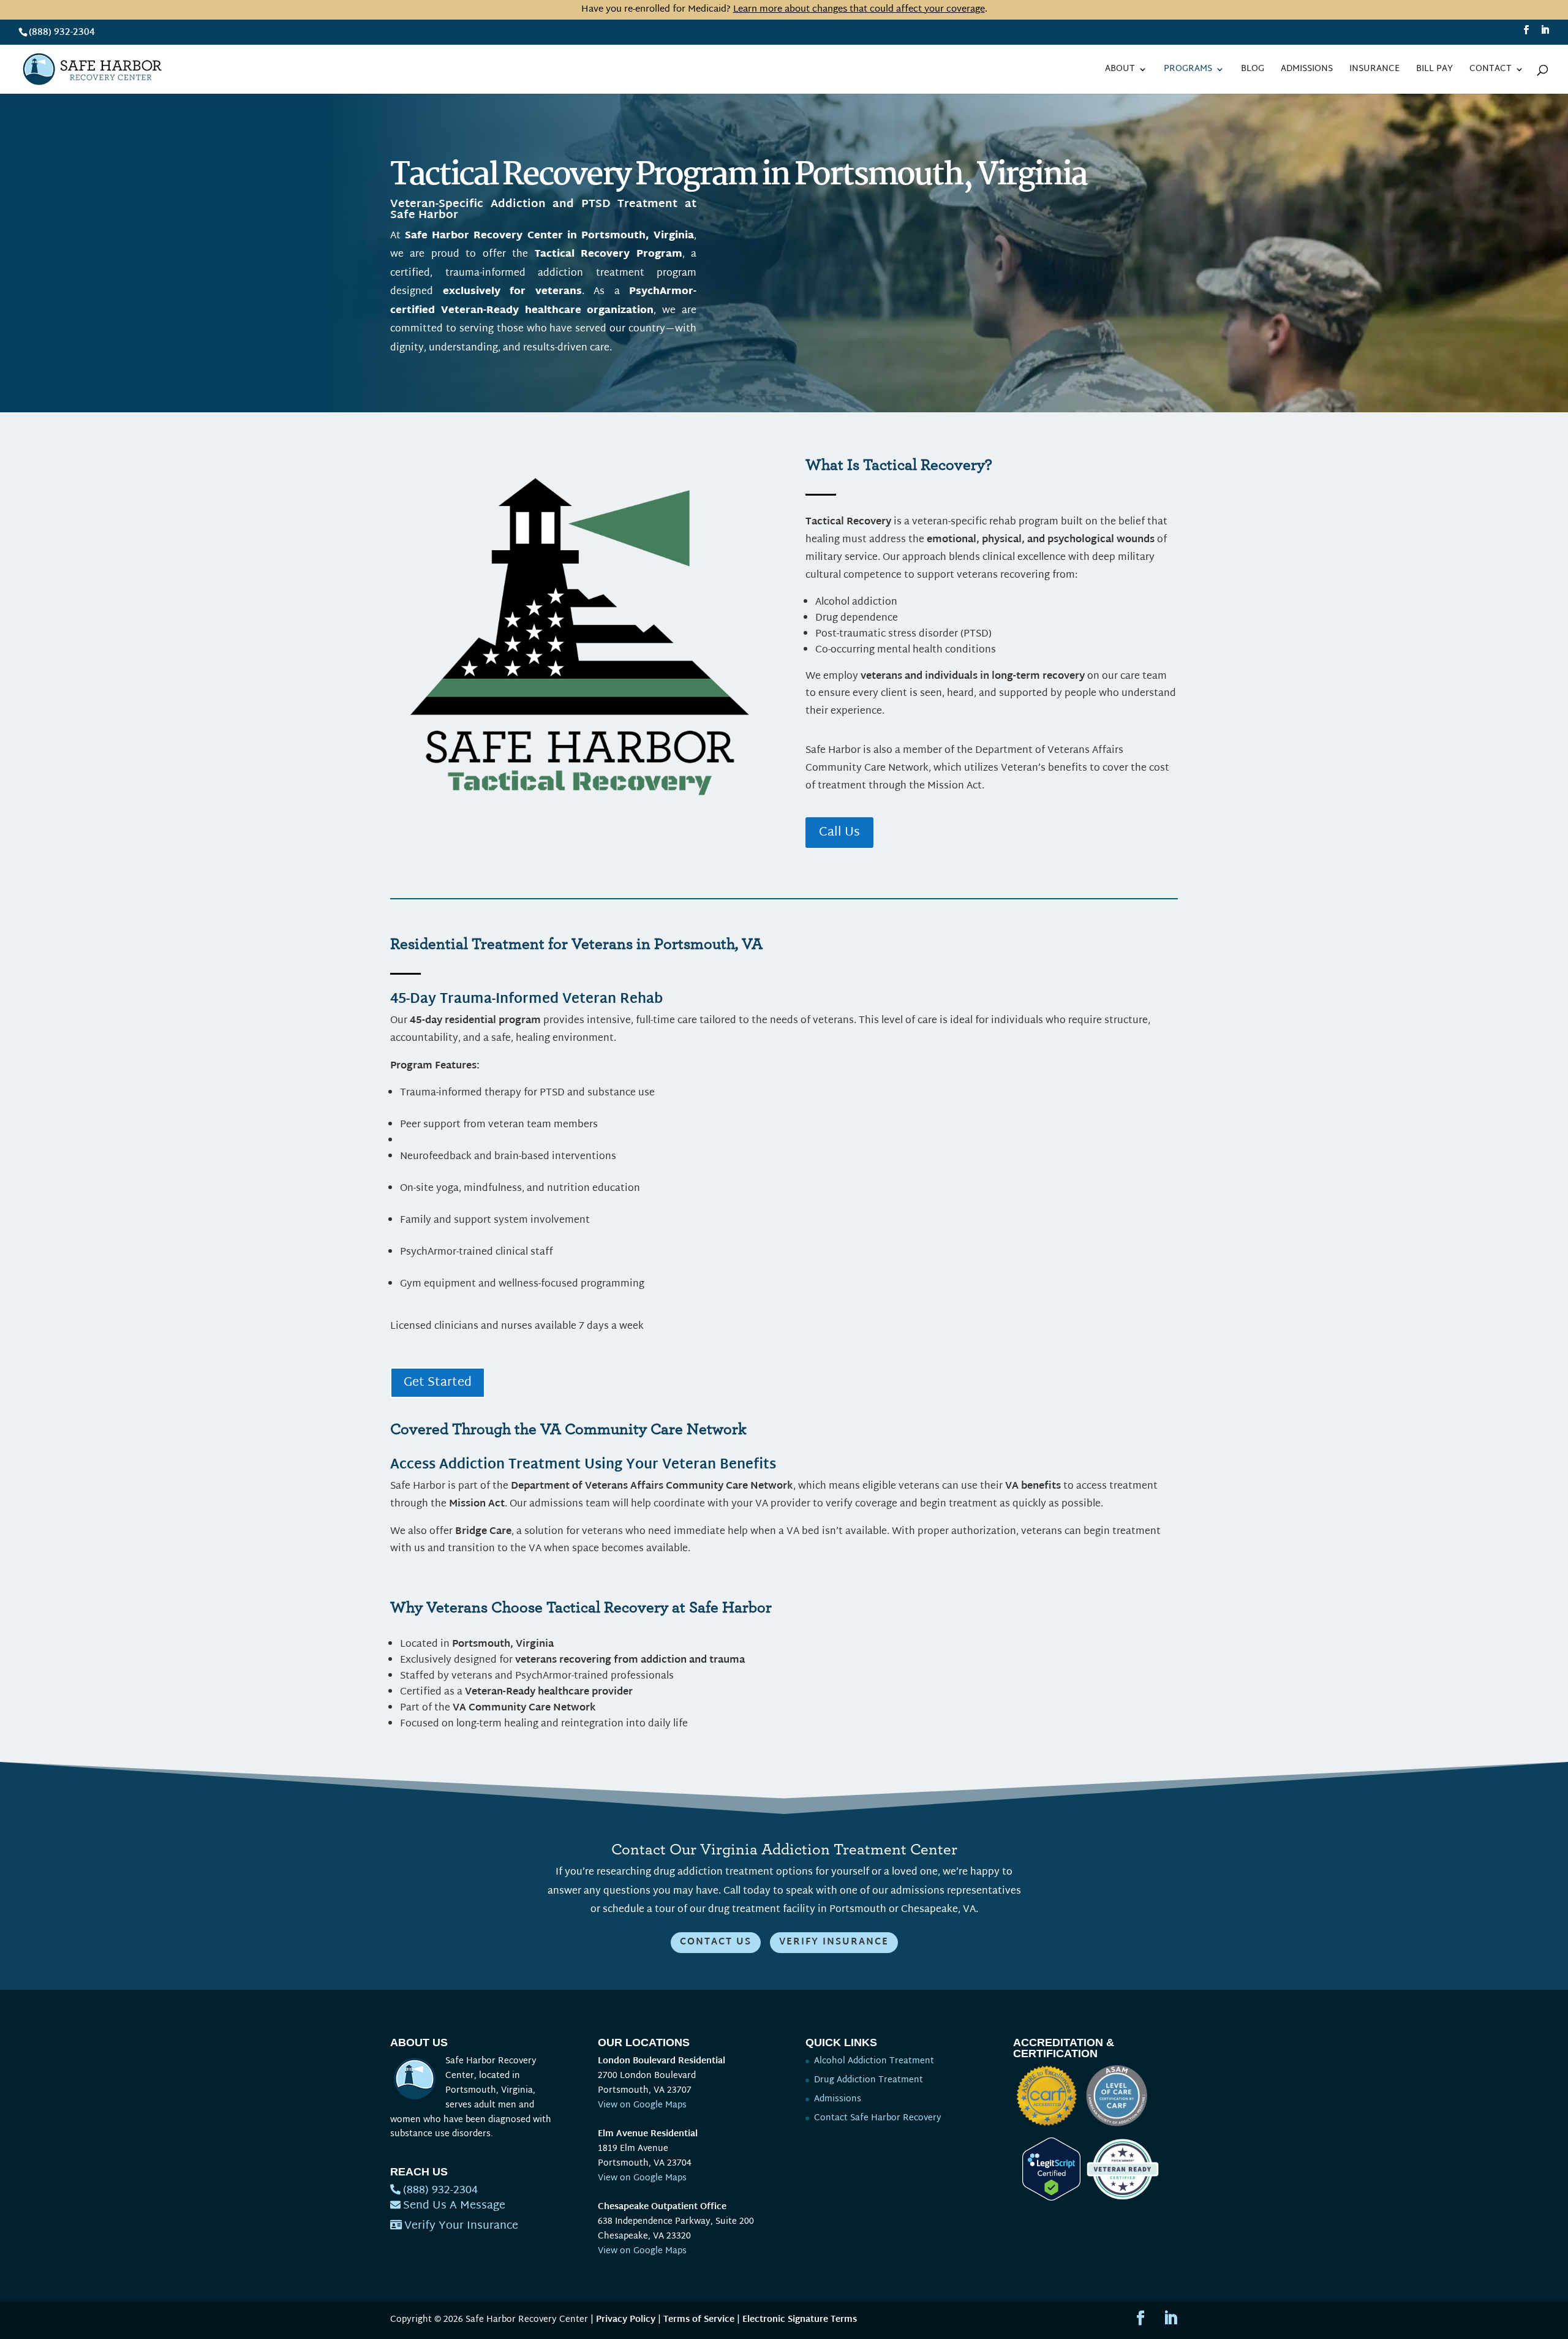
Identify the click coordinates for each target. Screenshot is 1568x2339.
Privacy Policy (626, 2320)
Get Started (438, 1383)
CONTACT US (716, 1942)
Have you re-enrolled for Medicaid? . (784, 9)
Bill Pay (1434, 71)
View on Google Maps (642, 2105)
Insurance (1374, 71)
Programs (1188, 71)
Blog (1253, 71)
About (1120, 71)
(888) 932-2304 (62, 33)
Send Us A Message (454, 2206)
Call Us (839, 833)
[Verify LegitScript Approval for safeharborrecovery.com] (1047, 2198)
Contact (1491, 71)
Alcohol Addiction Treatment (874, 2061)
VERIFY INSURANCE (834, 1942)
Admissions (1307, 71)
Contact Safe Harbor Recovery (878, 2118)
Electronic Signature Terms (800, 2320)
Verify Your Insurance (461, 2226)
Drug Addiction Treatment (869, 2080)
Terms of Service (699, 2320)
